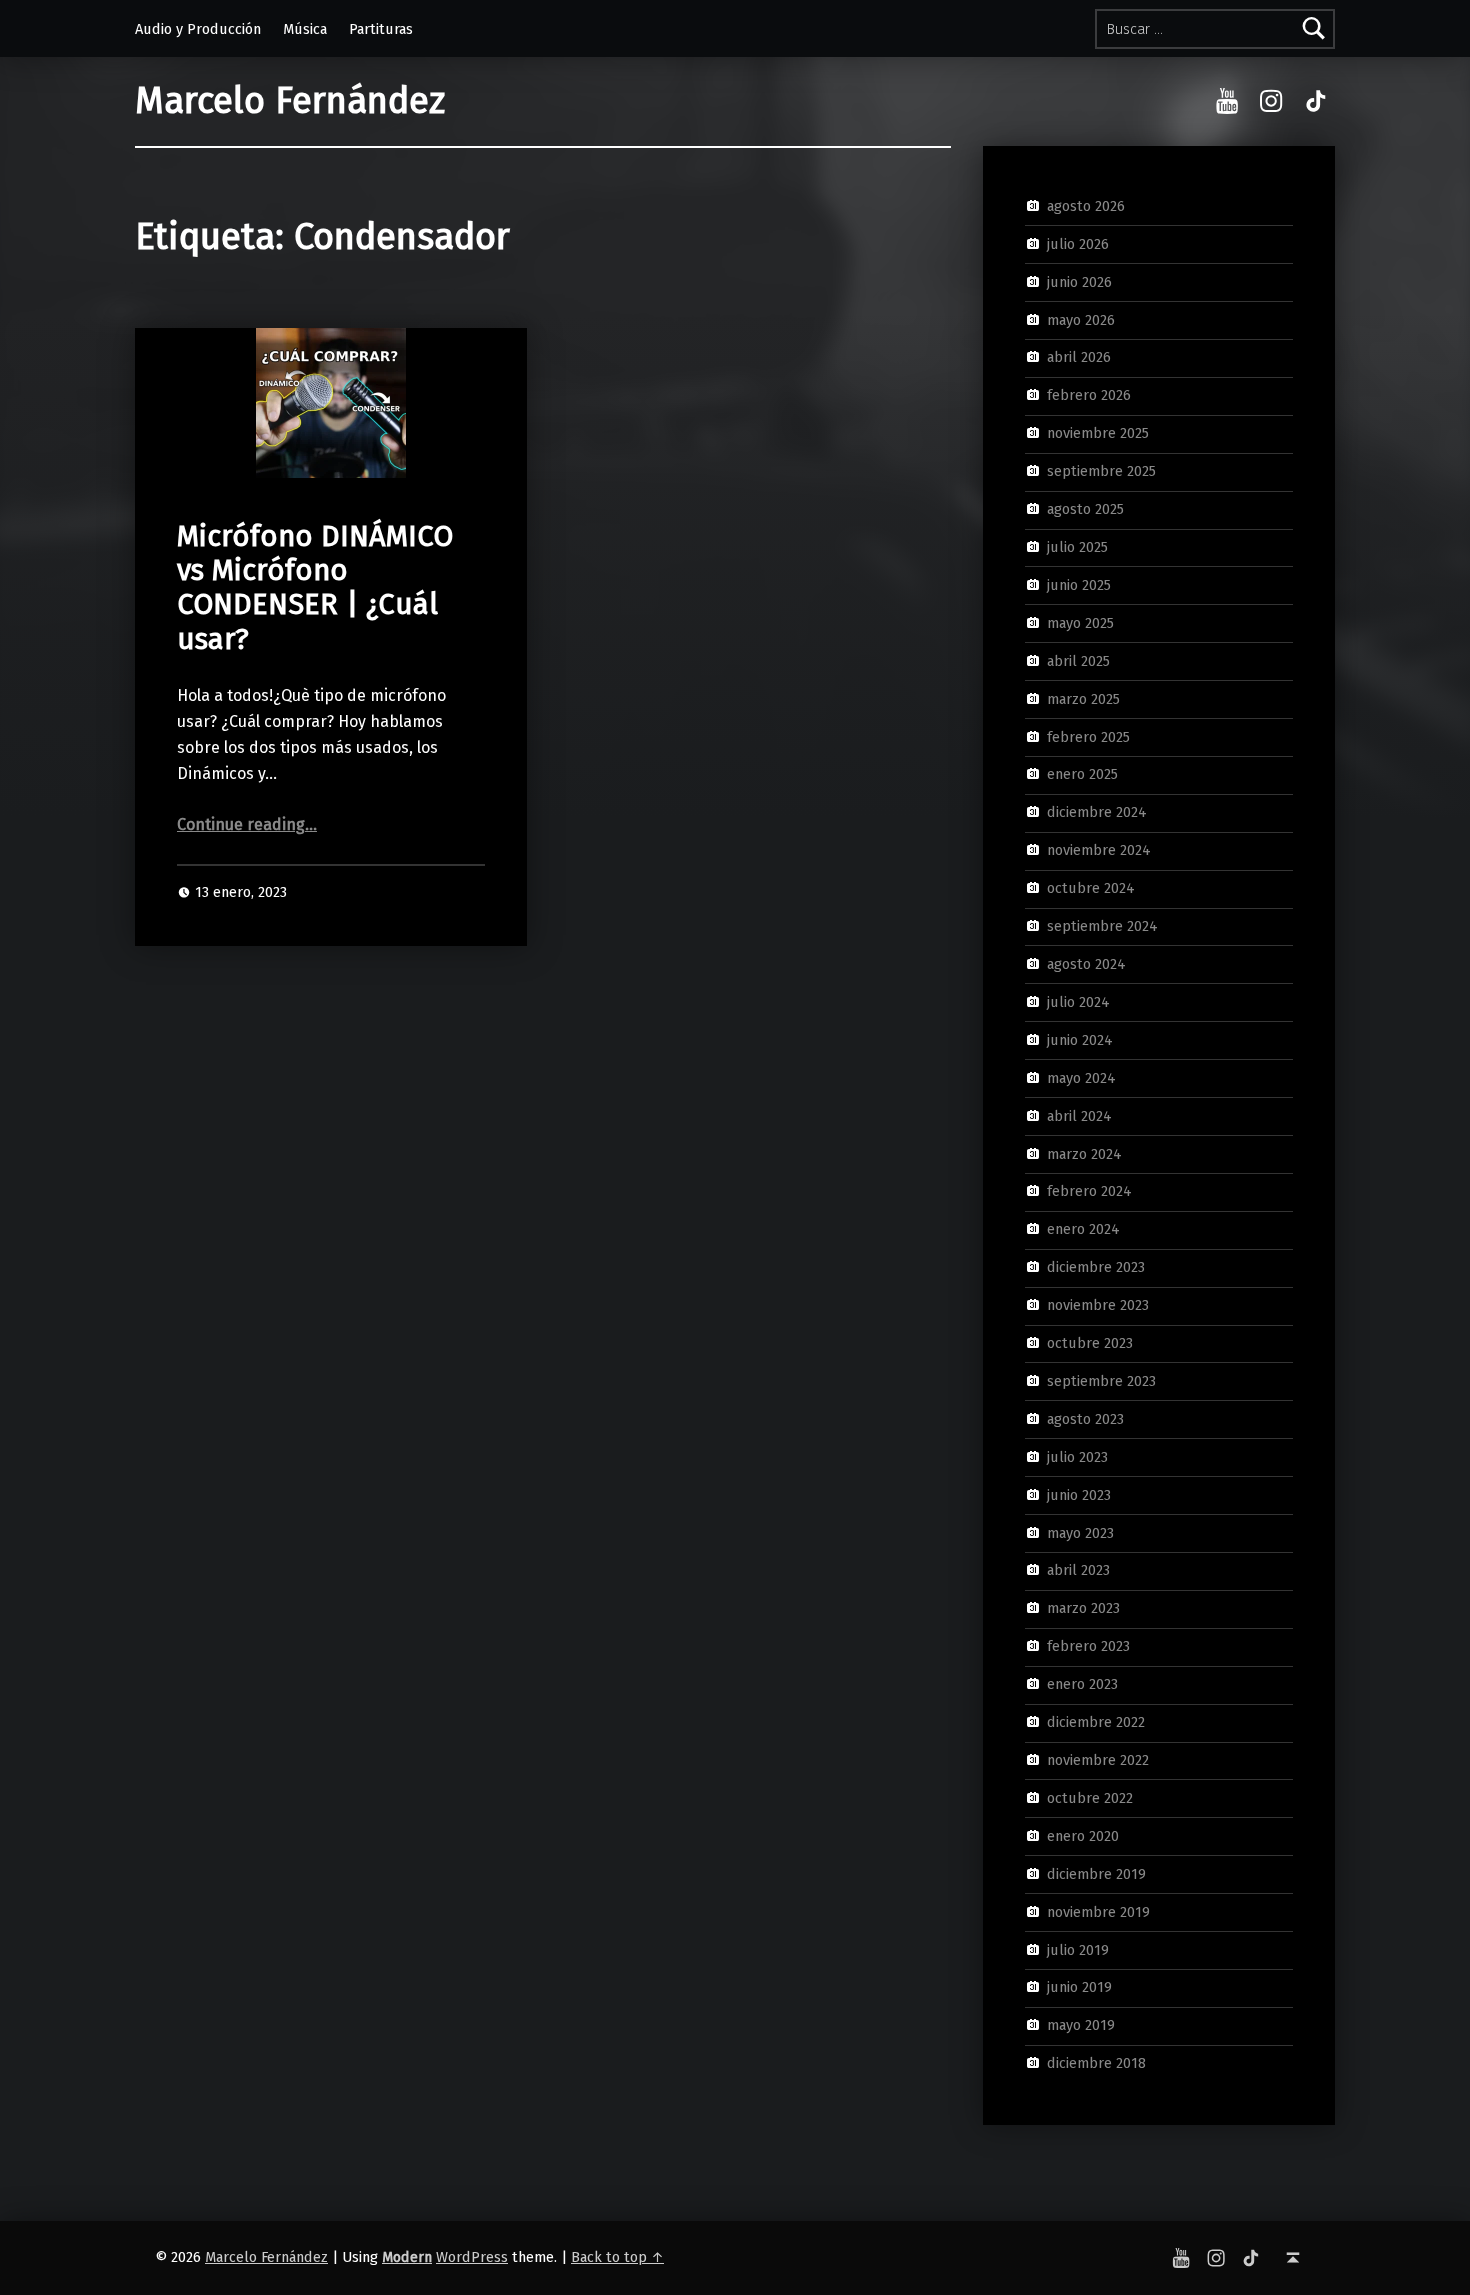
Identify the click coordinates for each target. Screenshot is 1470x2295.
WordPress (472, 2257)
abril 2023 (1078, 1570)
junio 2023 (1079, 1494)
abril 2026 (1079, 357)
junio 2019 (1079, 1987)
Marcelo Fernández (290, 101)
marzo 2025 (1083, 698)
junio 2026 (1079, 281)
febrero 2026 (1089, 395)
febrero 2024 (1089, 1191)
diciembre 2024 (1097, 812)
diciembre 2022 (1096, 1722)
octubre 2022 (1090, 1798)
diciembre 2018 (1096, 2063)
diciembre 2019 (1096, 1873)
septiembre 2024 (1102, 926)
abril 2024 (1079, 1115)
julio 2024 (1078, 1002)
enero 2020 (1083, 1836)
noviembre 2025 (1098, 433)
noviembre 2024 (1099, 850)
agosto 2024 (1086, 964)
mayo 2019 (1081, 2025)
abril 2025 (1078, 660)
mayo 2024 (1081, 1077)
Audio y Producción (198, 29)
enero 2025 (1082, 774)
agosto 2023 (1085, 1419)
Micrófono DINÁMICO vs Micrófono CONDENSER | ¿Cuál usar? (315, 588)
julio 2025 (1077, 547)
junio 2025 (1079, 585)
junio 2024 (1080, 1040)
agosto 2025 (1085, 509)
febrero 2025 (1088, 736)
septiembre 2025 (1101, 471)
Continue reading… (247, 824)
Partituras (381, 29)
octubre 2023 (1090, 1343)
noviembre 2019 (1098, 1911)
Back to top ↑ (617, 2257)
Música (305, 29)
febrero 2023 (1088, 1646)
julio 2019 (1078, 1949)
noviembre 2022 (1098, 1760)
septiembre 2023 (1101, 1381)
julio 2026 (1078, 244)
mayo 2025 (1080, 623)
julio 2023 (1077, 1457)
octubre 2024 (1091, 888)
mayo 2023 (1080, 1532)
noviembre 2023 (1098, 1305)
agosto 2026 (1086, 206)
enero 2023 (1082, 1684)
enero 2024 (1083, 1229)
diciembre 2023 (1096, 1267)
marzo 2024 (1084, 1153)
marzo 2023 (1083, 1608)
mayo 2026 (1081, 319)
